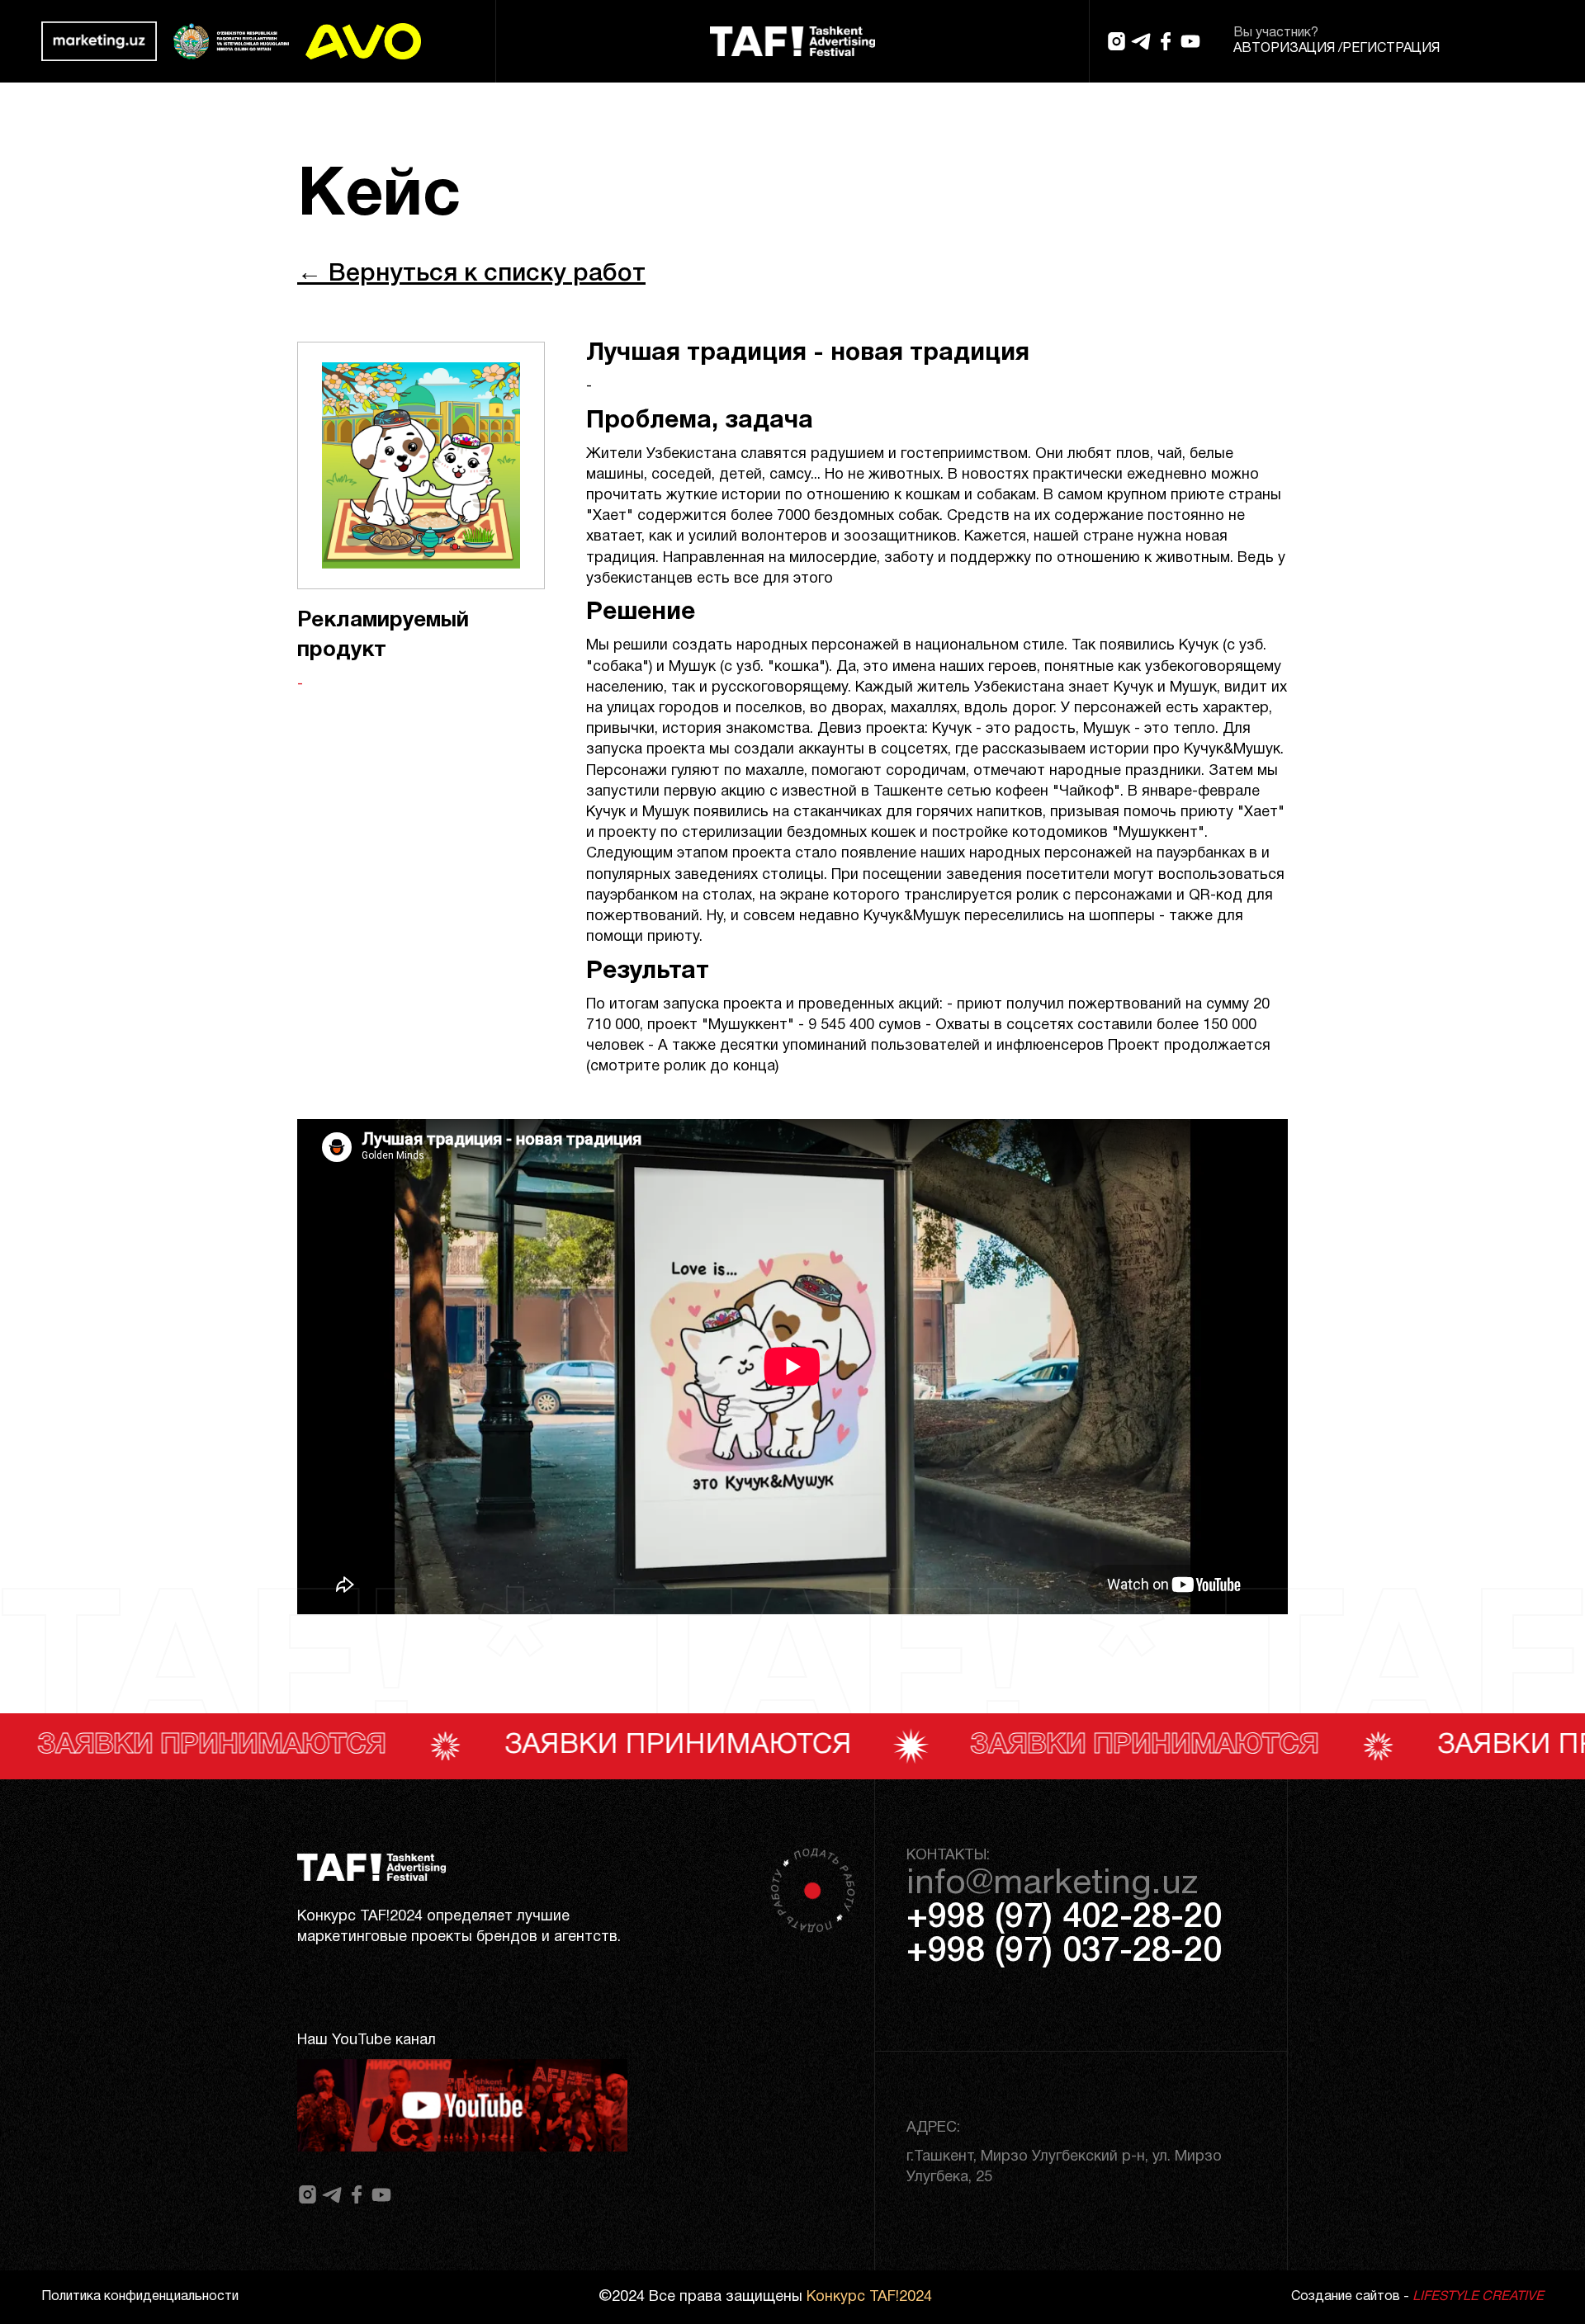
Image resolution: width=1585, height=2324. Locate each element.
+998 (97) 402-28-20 (1064, 1918)
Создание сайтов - (1417, 2297)
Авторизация (1284, 49)
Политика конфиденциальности (140, 2297)
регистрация (1391, 49)
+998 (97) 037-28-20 (1064, 1952)
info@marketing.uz (1052, 1884)
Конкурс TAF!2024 (869, 2297)
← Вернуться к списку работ (471, 274)
